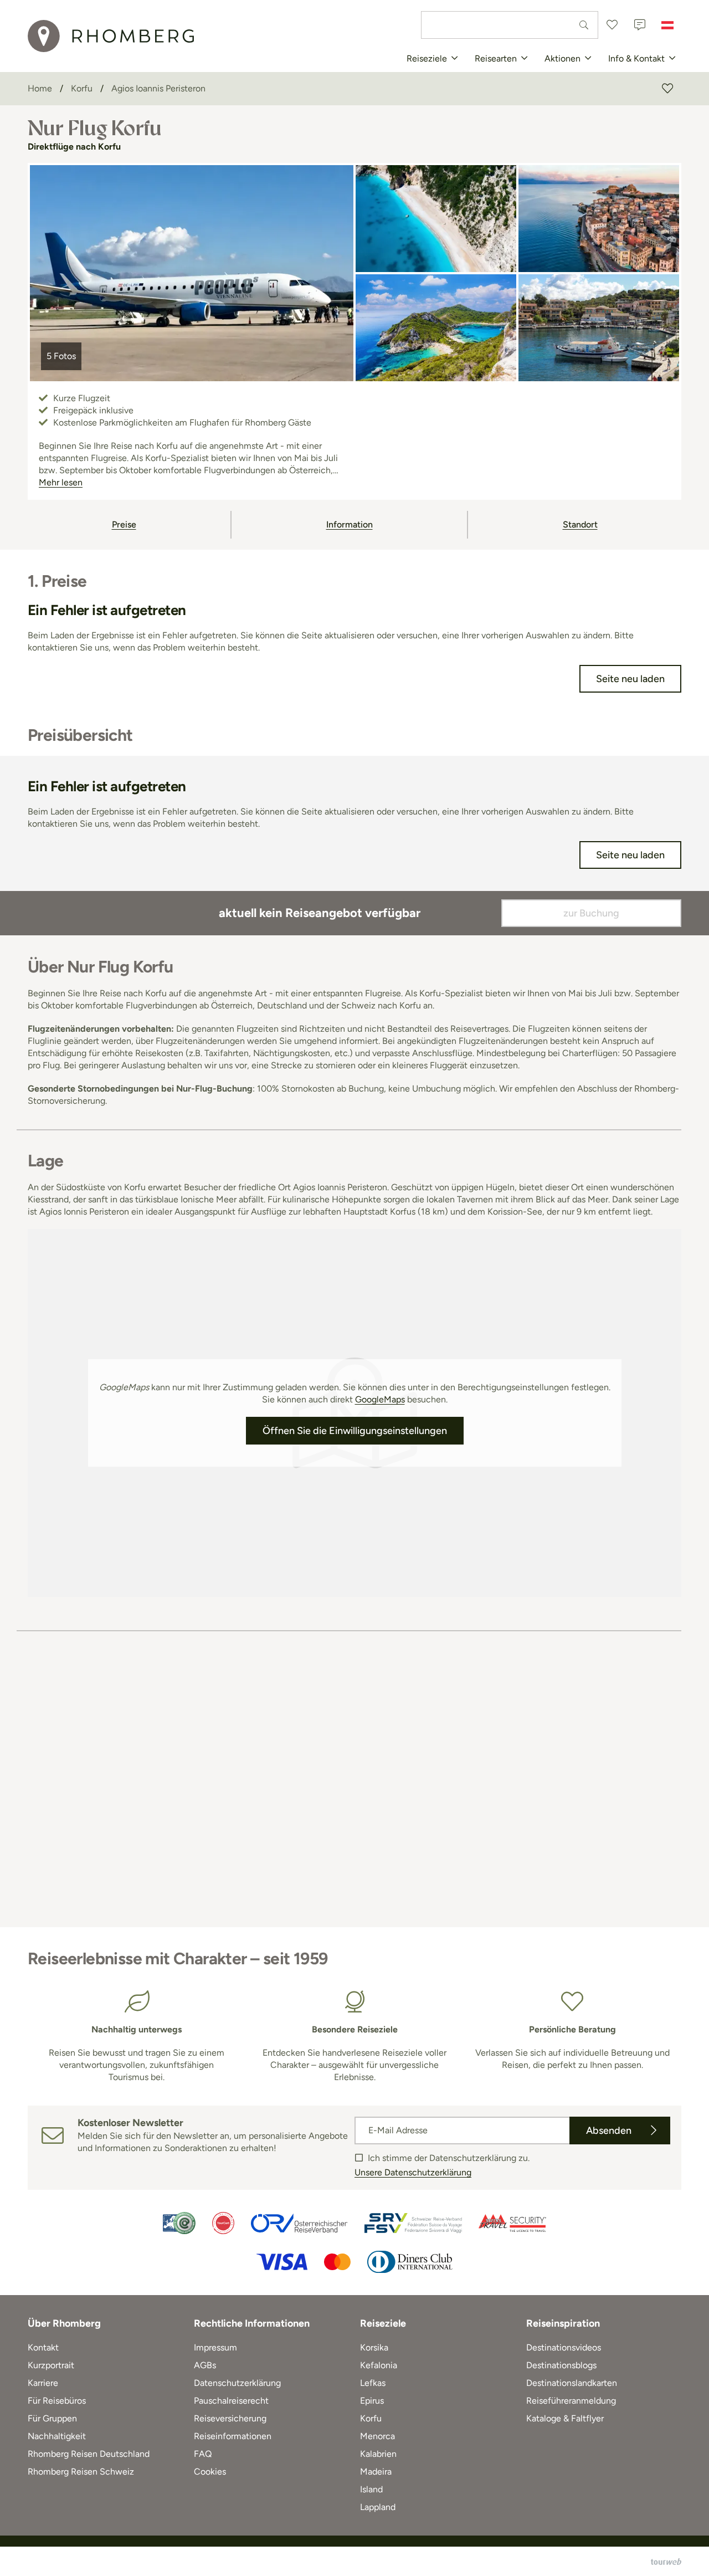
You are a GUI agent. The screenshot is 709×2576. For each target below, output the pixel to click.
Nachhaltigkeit (57, 2436)
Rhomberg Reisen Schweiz (81, 2472)
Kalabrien (378, 2454)
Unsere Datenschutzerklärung (413, 2172)
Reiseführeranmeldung (571, 2401)
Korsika (374, 2347)
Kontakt (43, 2347)
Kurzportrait (51, 2365)
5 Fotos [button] (61, 356)
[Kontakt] (640, 25)
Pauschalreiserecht (231, 2401)
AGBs (205, 2365)
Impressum (215, 2347)
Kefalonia (379, 2365)
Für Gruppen (52, 2418)
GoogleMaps (380, 1399)
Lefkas (373, 2383)
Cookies (210, 2472)
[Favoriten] (612, 25)
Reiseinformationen (233, 2436)
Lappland (378, 2507)
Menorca (377, 2436)
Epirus (372, 2401)
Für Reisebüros (57, 2401)
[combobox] (510, 25)
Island (371, 2489)
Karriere (43, 2383)
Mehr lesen (61, 482)
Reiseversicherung (230, 2418)
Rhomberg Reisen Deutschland (89, 2454)
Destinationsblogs (561, 2365)
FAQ (203, 2454)
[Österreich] (667, 25)
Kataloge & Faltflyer (565, 2418)
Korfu (371, 2418)
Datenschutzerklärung (237, 2383)
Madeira (376, 2472)
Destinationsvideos (564, 2347)
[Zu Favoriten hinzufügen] (667, 89)
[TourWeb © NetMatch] (666, 2562)
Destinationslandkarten (572, 2383)
